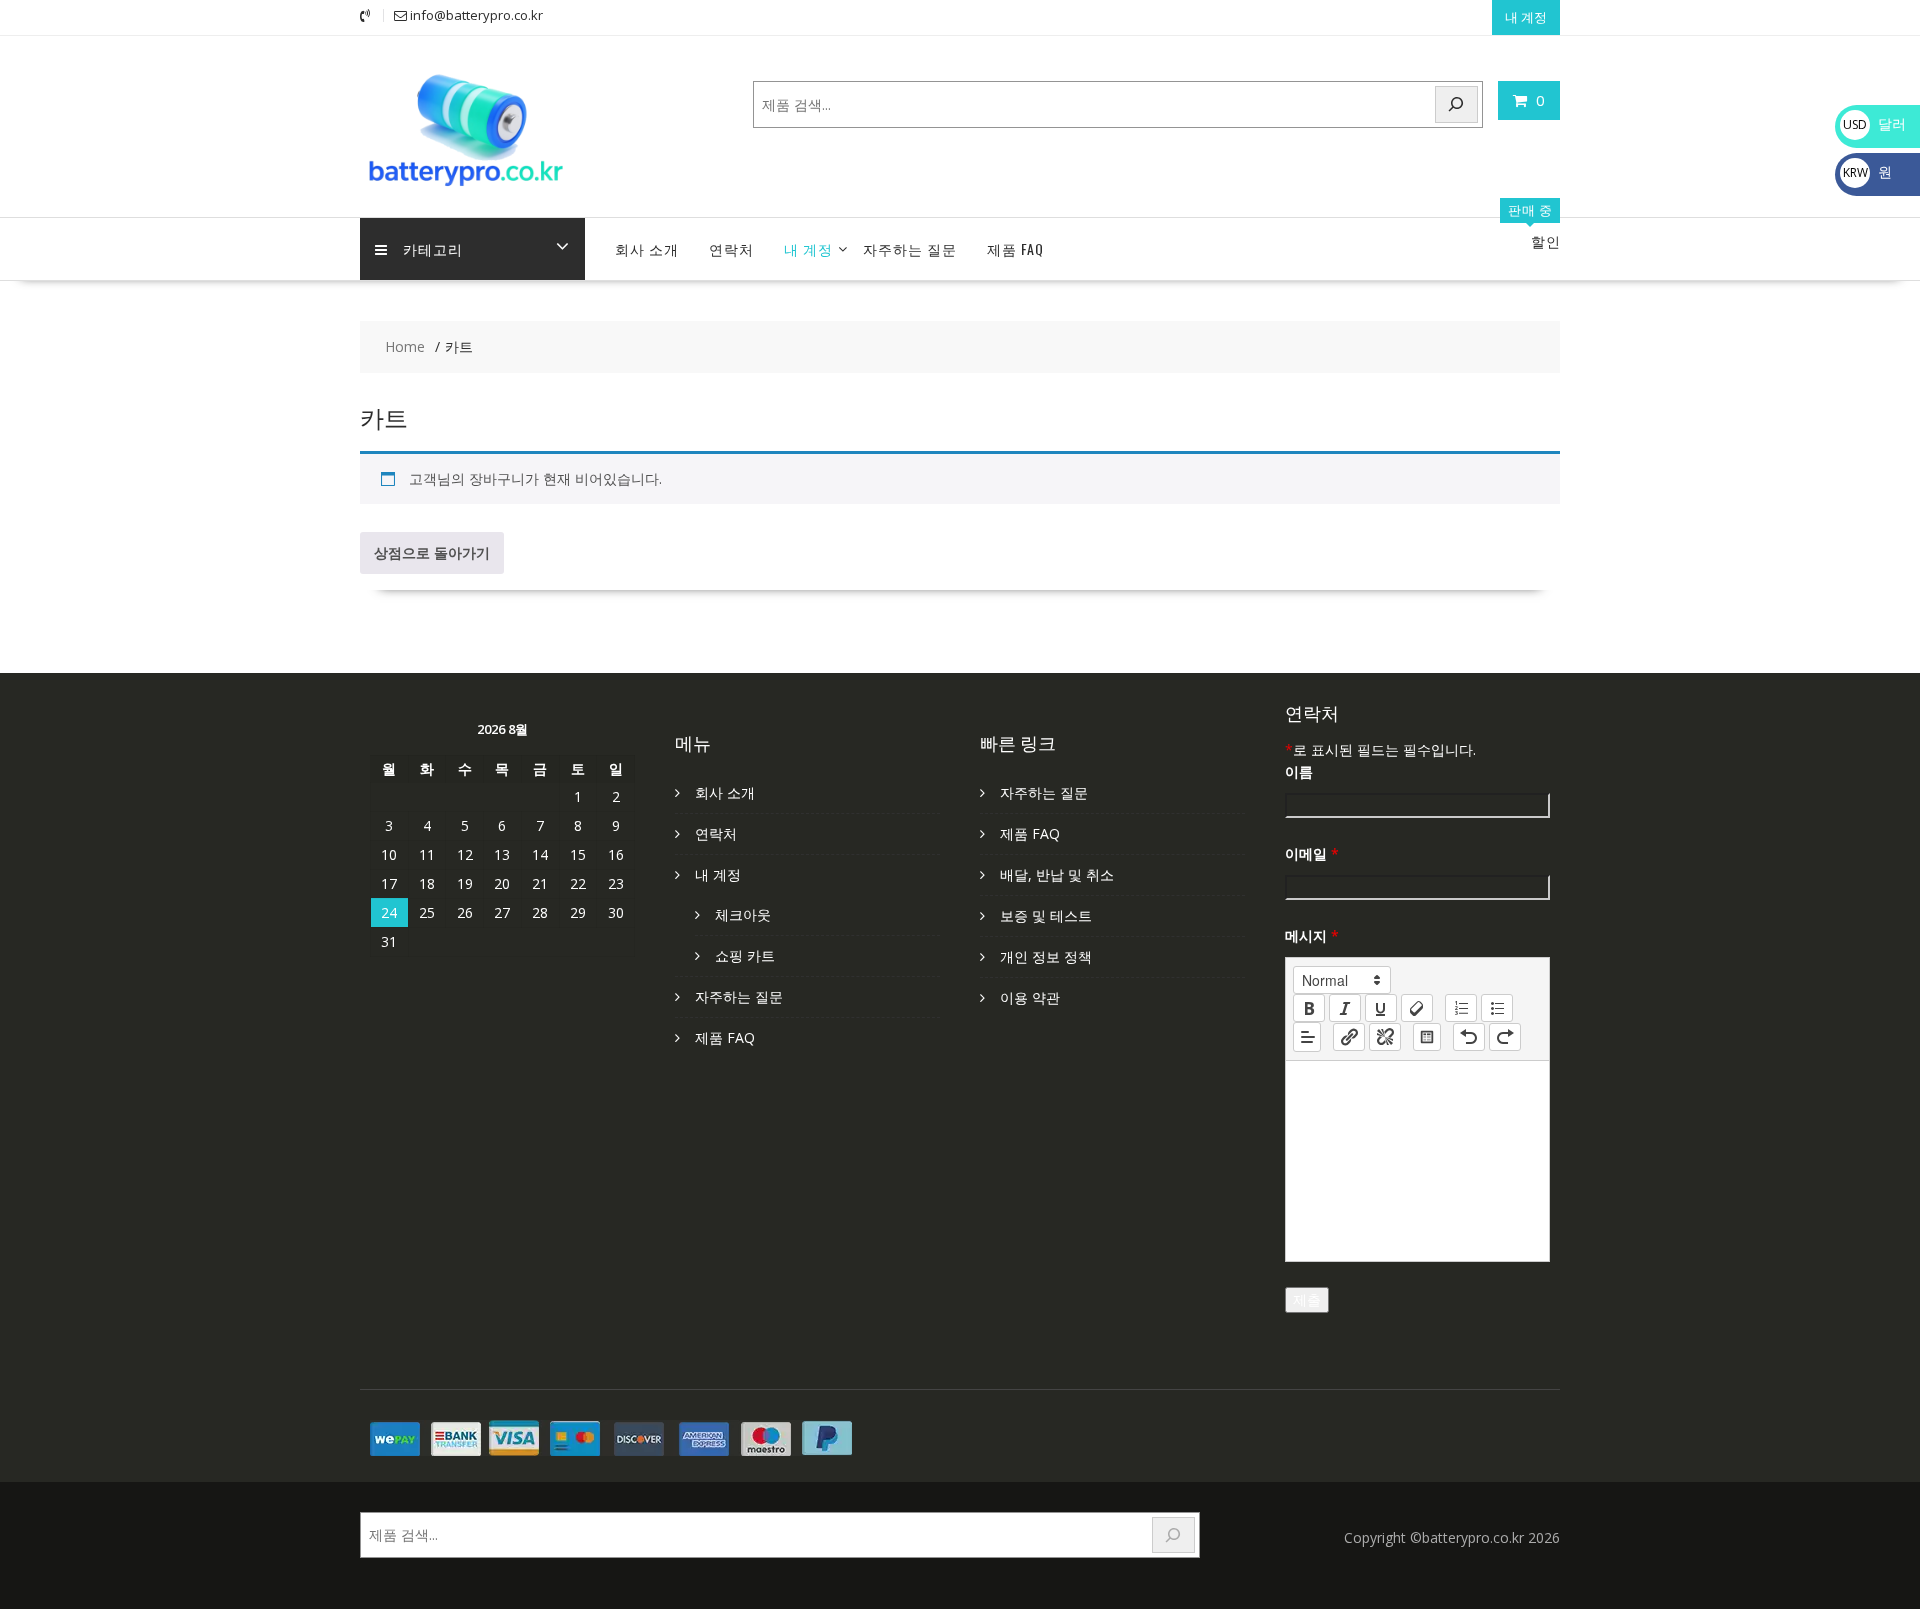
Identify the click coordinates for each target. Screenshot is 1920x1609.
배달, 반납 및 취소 (1057, 874)
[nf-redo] (1505, 1037)
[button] (1342, 980)
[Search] (1457, 104)
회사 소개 (647, 248)
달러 (1874, 123)
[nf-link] (1349, 1037)
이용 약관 (1030, 997)
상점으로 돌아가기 (432, 552)
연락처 (731, 248)
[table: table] (1427, 1037)
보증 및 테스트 (1046, 915)
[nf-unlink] (1385, 1037)
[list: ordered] (1461, 1008)
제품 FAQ (1015, 248)
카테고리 (433, 248)
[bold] (1309, 1008)
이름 (1299, 771)
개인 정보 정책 (1046, 956)
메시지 (1312, 935)
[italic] (1345, 1008)
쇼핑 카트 (745, 955)
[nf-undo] (1469, 1037)
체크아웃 (743, 914)
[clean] (1417, 1008)
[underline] (1381, 1008)
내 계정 (1526, 17)
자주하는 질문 (910, 248)
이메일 (1312, 853)
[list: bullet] (1497, 1008)
